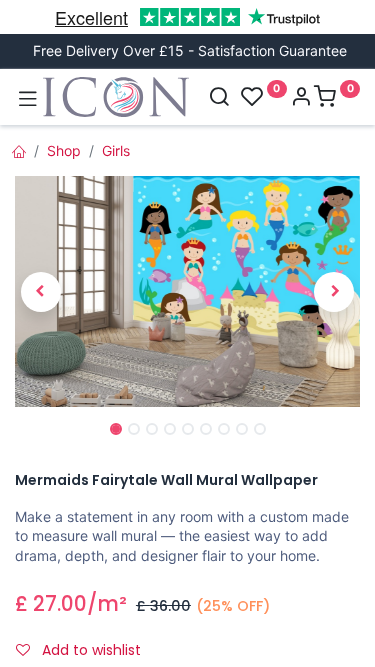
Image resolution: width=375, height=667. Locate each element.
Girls (116, 150)
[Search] (219, 98)
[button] (41, 292)
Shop (64, 150)
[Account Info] (301, 98)
